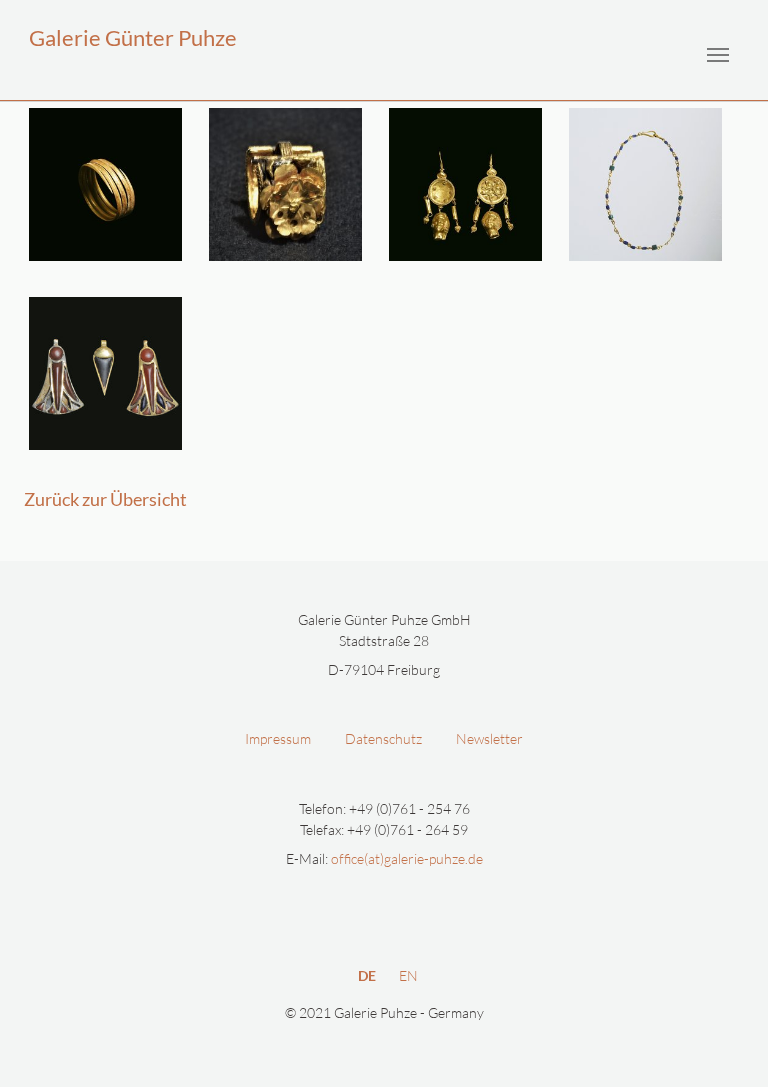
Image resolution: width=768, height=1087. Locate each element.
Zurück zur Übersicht (105, 499)
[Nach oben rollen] (736, 1055)
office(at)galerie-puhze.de (407, 858)
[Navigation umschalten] (718, 55)
